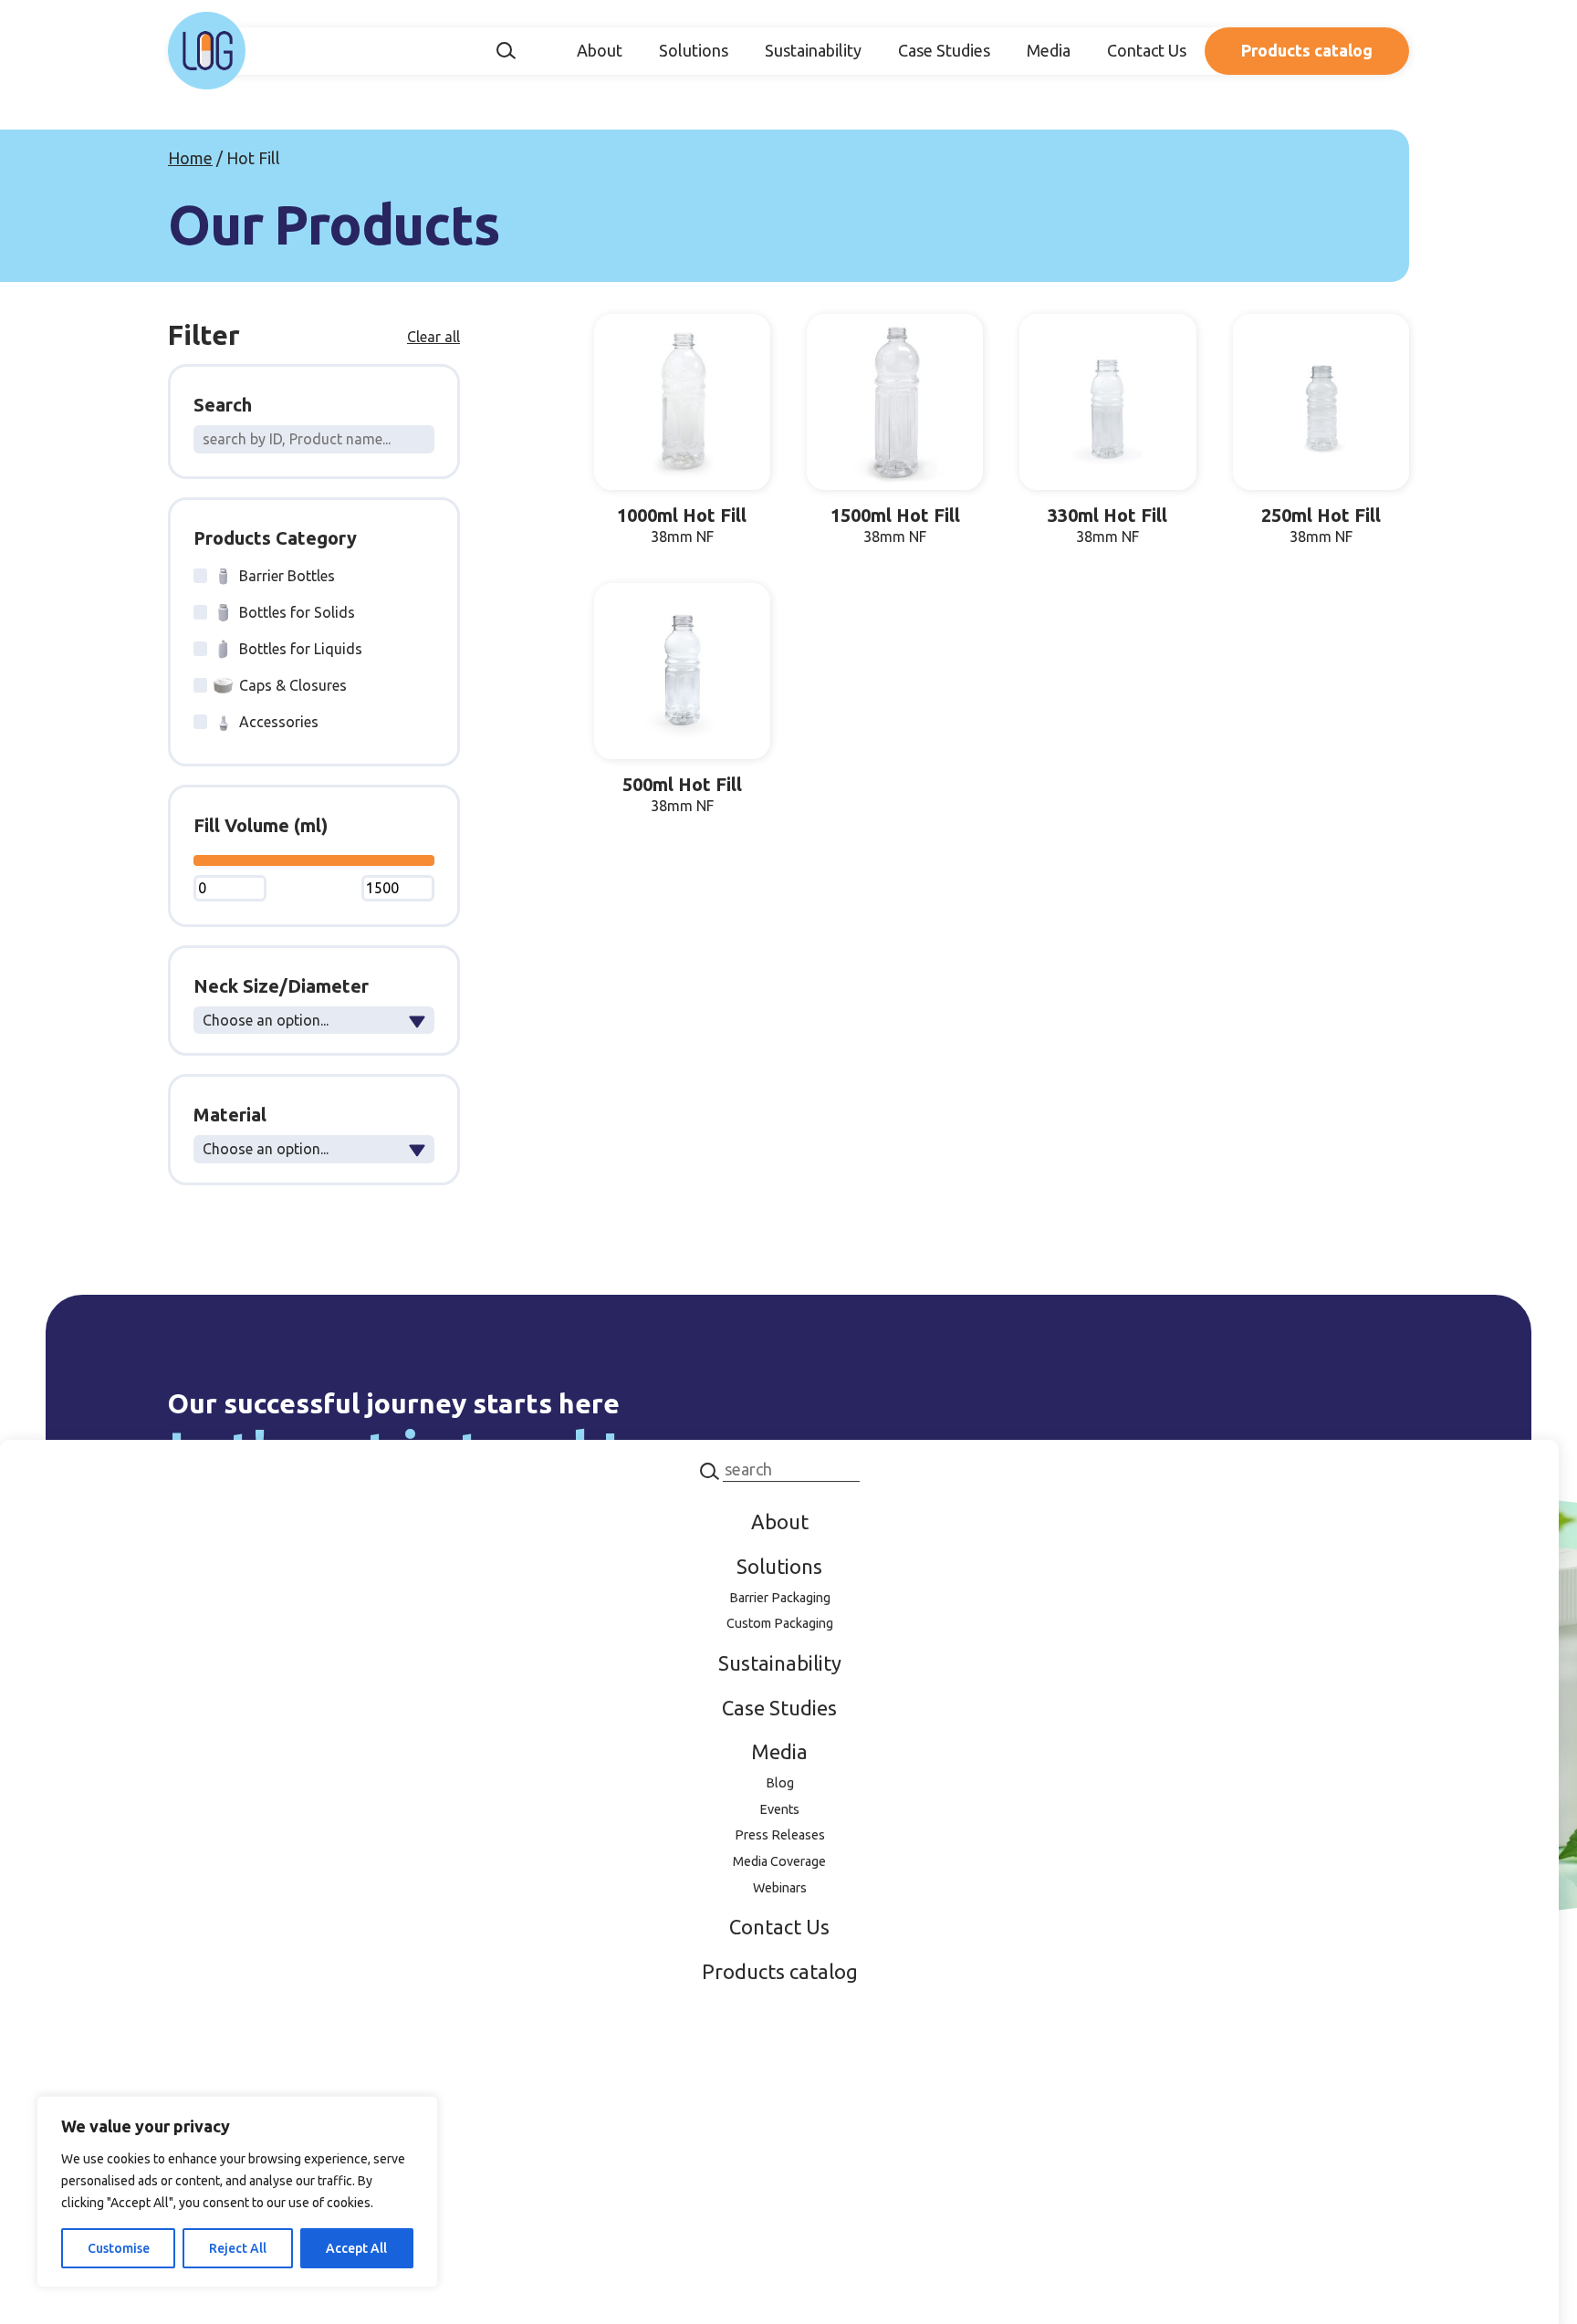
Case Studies (944, 50)
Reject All (238, 2248)
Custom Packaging (780, 1623)
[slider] (198, 861)
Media (1049, 50)
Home (190, 158)
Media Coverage (779, 1861)
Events (779, 1809)
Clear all (433, 337)
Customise (119, 2248)
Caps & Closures (293, 685)
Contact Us (1147, 50)
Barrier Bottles (287, 576)
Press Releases (780, 1835)
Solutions (694, 50)
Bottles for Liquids (301, 649)
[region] (237, 2192)
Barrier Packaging (780, 1598)
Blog (780, 1783)
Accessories (279, 722)
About (600, 50)
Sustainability (813, 50)
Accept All (356, 2248)
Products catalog (1307, 50)
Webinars (780, 1888)
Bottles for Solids (297, 612)
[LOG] (207, 51)
